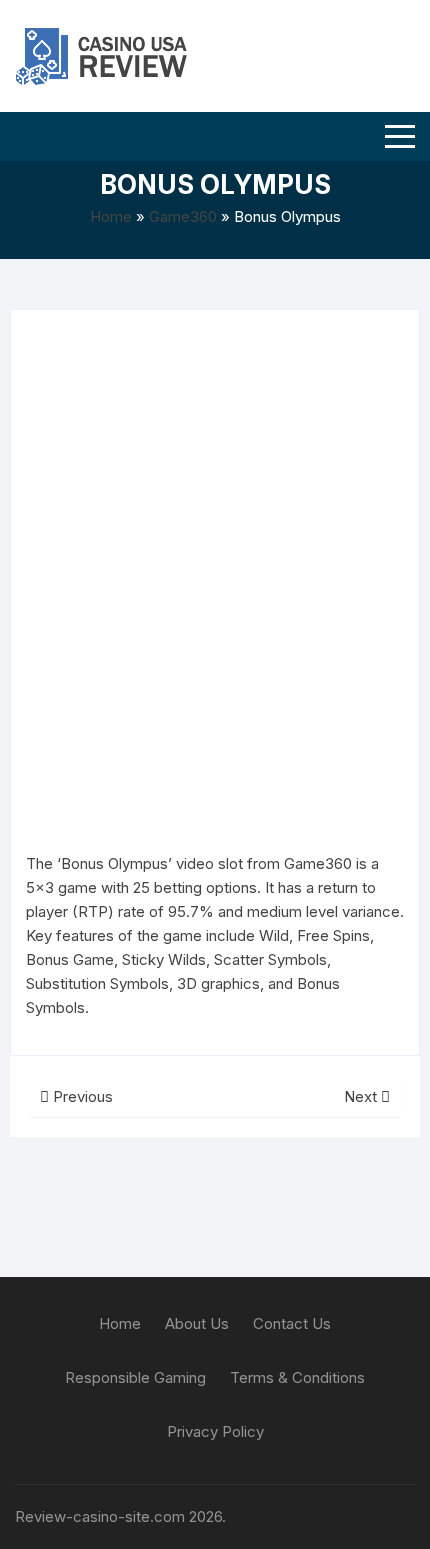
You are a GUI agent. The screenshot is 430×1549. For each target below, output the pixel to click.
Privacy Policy (215, 1431)
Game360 (183, 216)
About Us (197, 1323)
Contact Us (292, 1323)
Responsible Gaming (135, 1377)
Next (362, 1096)
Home (111, 216)
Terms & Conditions (297, 1377)
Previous (81, 1096)
